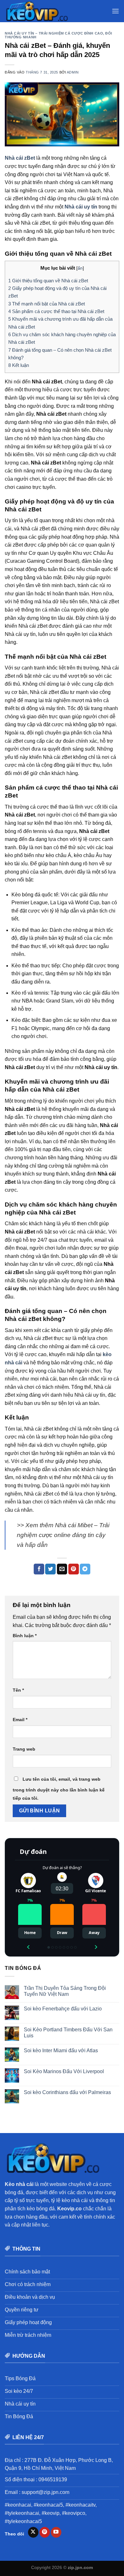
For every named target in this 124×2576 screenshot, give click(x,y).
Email (20, 1720)
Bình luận (25, 1636)
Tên (18, 1690)
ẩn (80, 268)
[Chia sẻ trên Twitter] (50, 1569)
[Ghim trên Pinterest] (74, 1569)
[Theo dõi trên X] (33, 2532)
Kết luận (19, 365)
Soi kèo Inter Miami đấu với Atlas (61, 2051)
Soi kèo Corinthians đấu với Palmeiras (67, 2092)
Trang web (24, 1749)
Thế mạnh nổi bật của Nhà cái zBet (47, 304)
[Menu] (115, 11)
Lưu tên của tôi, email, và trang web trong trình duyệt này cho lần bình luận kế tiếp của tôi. (59, 1789)
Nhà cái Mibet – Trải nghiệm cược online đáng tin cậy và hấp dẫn (63, 1535)
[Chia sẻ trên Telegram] (85, 1569)
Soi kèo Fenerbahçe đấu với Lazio (63, 2009)
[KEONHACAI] (37, 11)
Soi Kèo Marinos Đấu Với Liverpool (64, 2071)
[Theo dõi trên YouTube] (56, 2532)
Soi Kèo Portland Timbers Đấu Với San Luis (68, 2033)
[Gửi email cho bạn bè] (62, 1569)
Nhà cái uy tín (81, 207)
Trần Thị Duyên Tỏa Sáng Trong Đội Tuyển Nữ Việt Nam (65, 1991)
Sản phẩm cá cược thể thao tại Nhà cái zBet (56, 311)
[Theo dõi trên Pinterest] (45, 2532)
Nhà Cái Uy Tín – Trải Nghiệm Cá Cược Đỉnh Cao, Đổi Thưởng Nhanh (59, 35)
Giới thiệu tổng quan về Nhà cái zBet (48, 281)
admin (73, 72)
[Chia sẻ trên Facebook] (39, 1569)
